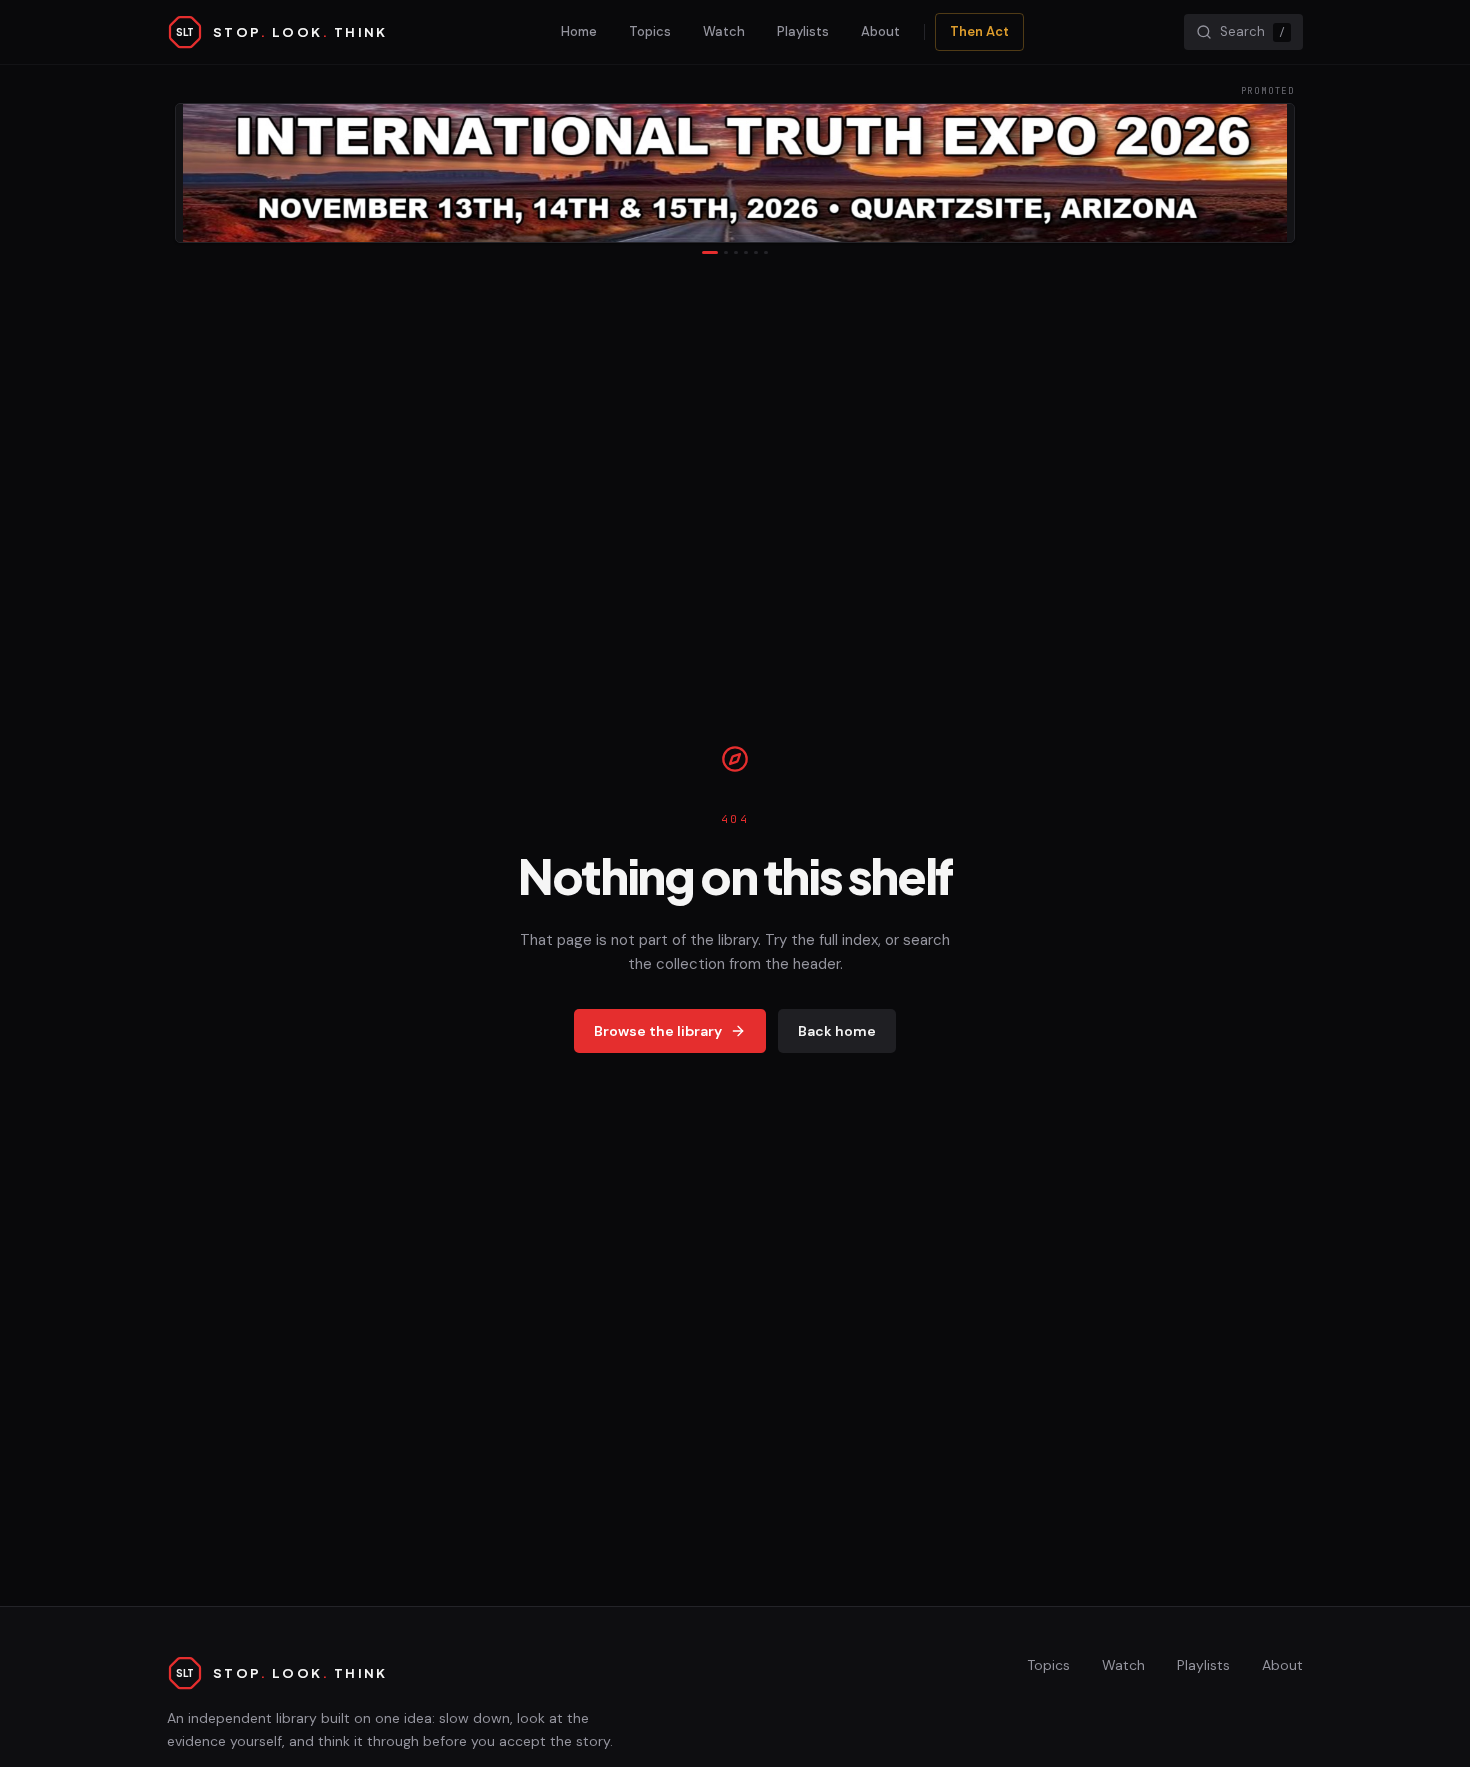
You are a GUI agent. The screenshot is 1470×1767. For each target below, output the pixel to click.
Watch (724, 31)
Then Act (979, 31)
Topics (650, 31)
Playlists (803, 31)
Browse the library (658, 1031)
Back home (837, 1031)
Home (579, 31)
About (880, 31)
